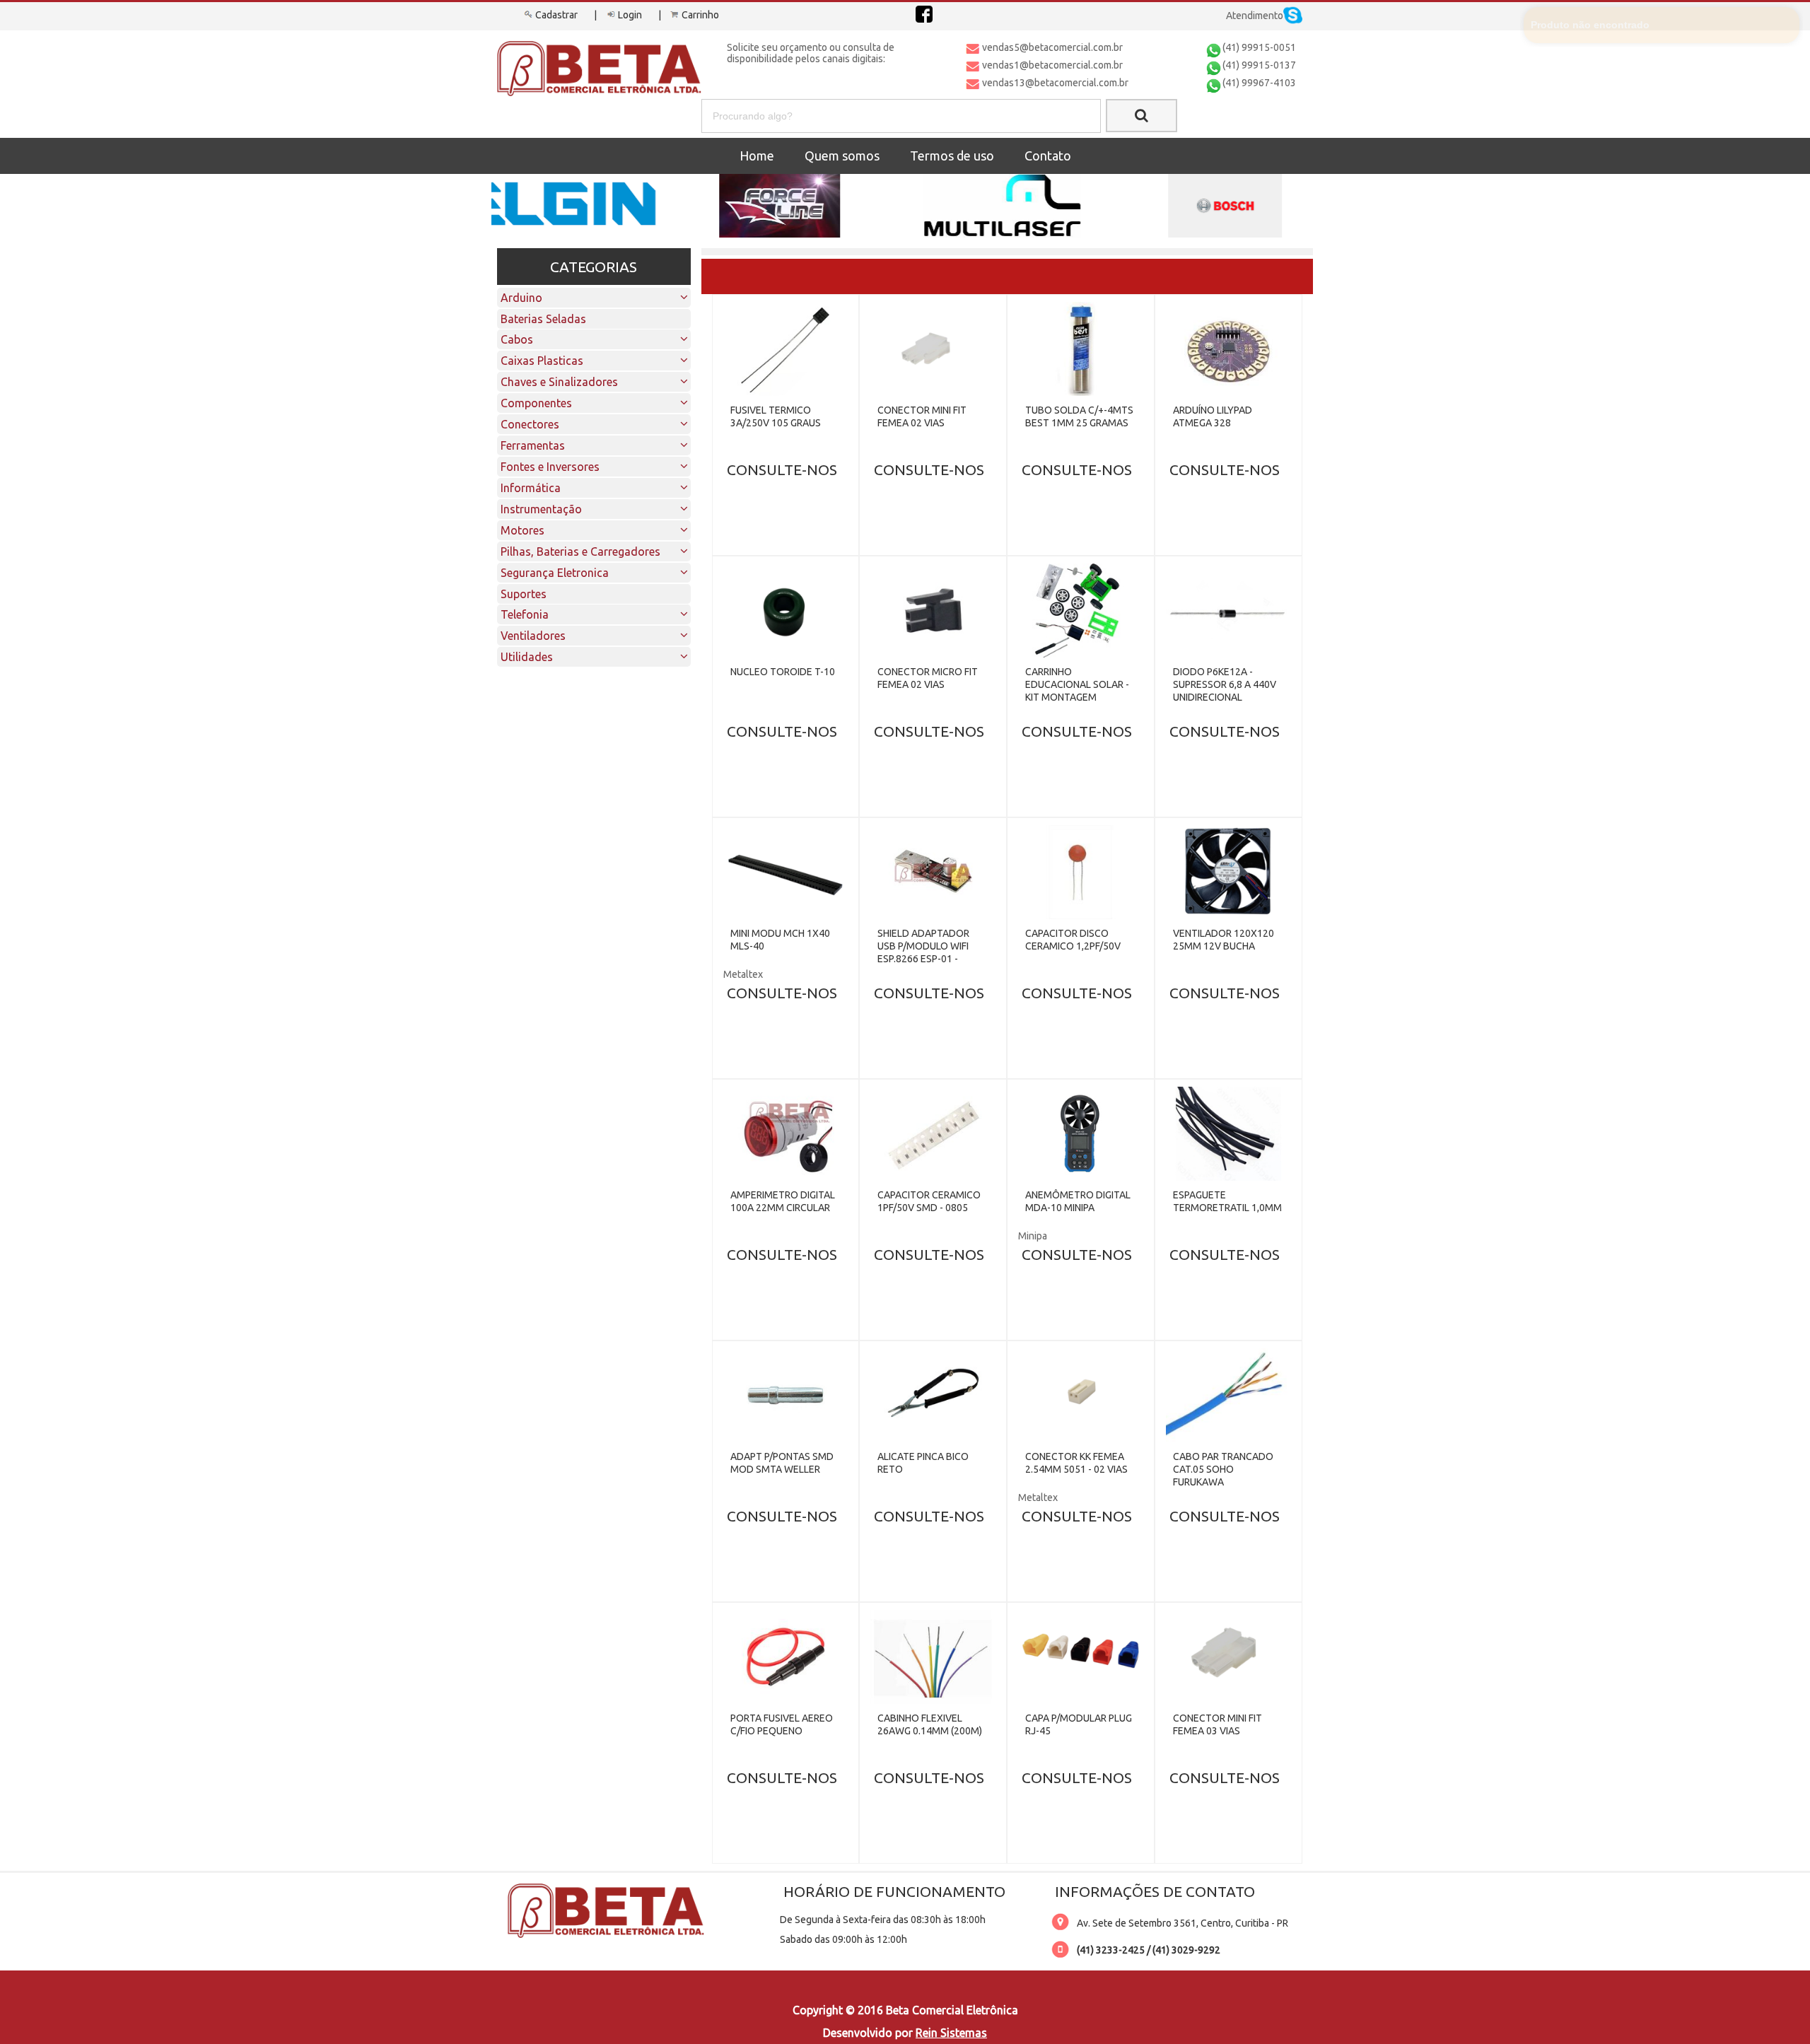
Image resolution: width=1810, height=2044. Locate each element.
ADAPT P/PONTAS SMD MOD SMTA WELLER (782, 1463)
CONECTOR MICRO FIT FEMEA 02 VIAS (928, 678)
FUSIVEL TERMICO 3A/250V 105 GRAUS (776, 416)
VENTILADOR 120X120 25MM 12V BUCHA (1224, 940)
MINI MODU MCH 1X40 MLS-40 (780, 940)
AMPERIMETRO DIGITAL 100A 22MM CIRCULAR (783, 1201)
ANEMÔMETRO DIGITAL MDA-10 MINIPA (1078, 1201)
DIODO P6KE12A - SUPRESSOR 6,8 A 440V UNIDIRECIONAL (1225, 684)
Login (630, 15)
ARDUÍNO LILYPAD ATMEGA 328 (1213, 416)
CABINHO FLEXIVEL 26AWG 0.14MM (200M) (930, 1724)
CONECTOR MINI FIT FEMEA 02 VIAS (922, 416)
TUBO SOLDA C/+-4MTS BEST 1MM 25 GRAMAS (1079, 416)
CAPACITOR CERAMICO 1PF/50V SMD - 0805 (929, 1201)
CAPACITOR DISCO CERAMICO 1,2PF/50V (1073, 940)
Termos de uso (952, 156)
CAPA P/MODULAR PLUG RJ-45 (1079, 1724)
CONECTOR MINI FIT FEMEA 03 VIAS (1218, 1724)
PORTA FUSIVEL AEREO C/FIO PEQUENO (782, 1724)
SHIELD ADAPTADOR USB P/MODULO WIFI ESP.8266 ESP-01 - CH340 (923, 952)
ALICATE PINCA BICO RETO (923, 1463)
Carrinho (700, 15)
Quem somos (842, 156)
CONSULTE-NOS (782, 469)
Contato (1048, 156)
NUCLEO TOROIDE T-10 (783, 672)
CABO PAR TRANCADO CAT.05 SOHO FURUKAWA (1223, 1469)
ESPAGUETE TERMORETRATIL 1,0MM (1227, 1201)
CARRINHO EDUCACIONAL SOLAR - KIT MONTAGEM (1077, 684)
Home (757, 156)
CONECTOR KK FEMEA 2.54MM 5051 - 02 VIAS (1076, 1463)
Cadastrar (556, 15)
